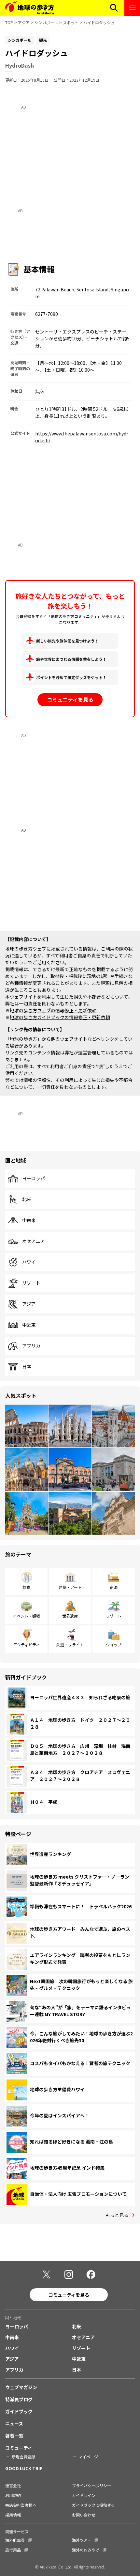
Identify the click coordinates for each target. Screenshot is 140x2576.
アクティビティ (27, 1645)
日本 (27, 1367)
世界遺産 (70, 1616)
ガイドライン (84, 2495)
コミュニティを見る (70, 699)
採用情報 (13, 2515)
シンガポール (46, 22)
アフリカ (31, 1346)
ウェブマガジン (21, 2387)
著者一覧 (14, 2436)
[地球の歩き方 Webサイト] (30, 8)
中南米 (29, 1220)
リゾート (31, 1283)
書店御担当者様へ (21, 2505)
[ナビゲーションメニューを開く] (132, 8)
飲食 (26, 1587)
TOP (9, 22)
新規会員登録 (23, 2457)
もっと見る (117, 2215)
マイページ (88, 2457)
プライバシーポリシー (91, 2485)
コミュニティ (19, 2448)
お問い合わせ (84, 2515)
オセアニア (34, 1241)
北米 (27, 1199)
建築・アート (70, 1587)
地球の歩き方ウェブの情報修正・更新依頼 (53, 1010)
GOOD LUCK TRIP (24, 2468)
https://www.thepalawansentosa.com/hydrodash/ (82, 437)
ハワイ (29, 1262)
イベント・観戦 (26, 1616)
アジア (24, 22)
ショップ (114, 1645)
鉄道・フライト (70, 1645)
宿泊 (114, 1587)
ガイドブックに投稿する (93, 2505)
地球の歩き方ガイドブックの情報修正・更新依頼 (60, 1017)
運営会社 (13, 2485)
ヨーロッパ (34, 1179)
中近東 (29, 1325)
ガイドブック (19, 2411)
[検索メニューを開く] (114, 8)
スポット (71, 22)
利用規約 (13, 2495)
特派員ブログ (19, 2399)
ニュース (14, 2423)
